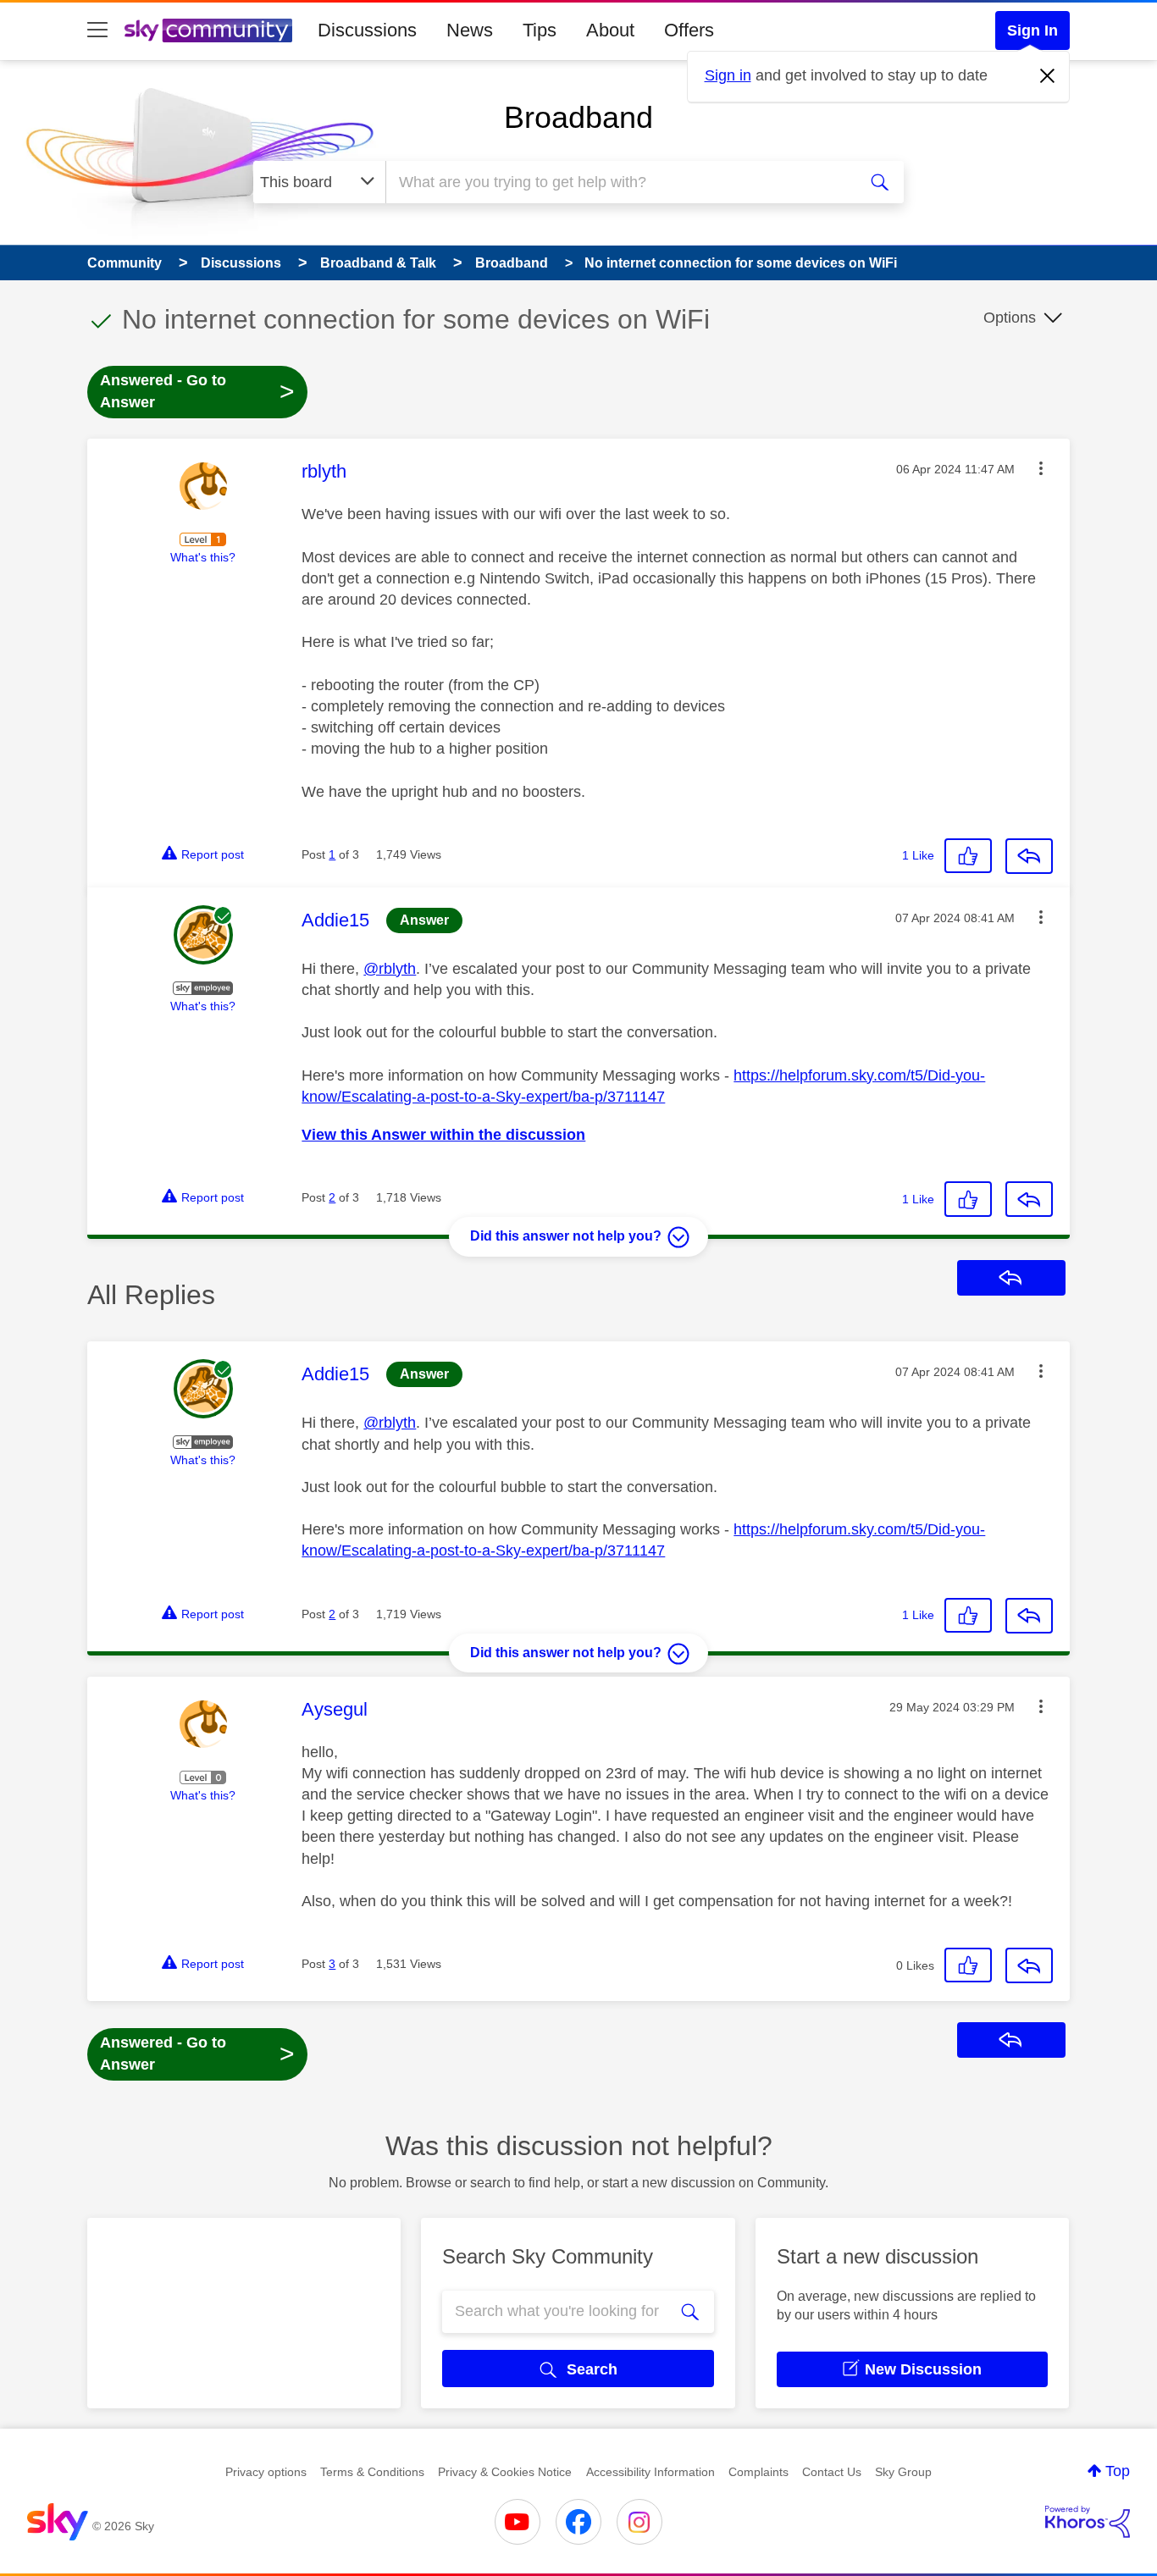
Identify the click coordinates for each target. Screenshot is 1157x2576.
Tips (540, 30)
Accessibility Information (650, 2472)
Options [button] (1010, 318)
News (470, 30)
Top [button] (1118, 2471)
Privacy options (266, 2472)
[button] (1041, 468)
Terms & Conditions (372, 2472)
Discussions (367, 30)
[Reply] (1029, 856)
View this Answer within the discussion (443, 1135)
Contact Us (832, 2472)
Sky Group (903, 2472)
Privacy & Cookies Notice (505, 2472)
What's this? (203, 557)
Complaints (758, 2472)
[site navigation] (97, 30)
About (610, 30)
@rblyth (390, 969)
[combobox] (619, 182)
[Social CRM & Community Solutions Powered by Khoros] (1088, 2522)
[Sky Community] (208, 30)
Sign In (1032, 30)
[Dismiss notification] (1048, 76)
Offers (689, 30)
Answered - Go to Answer (197, 391)
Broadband (578, 117)
